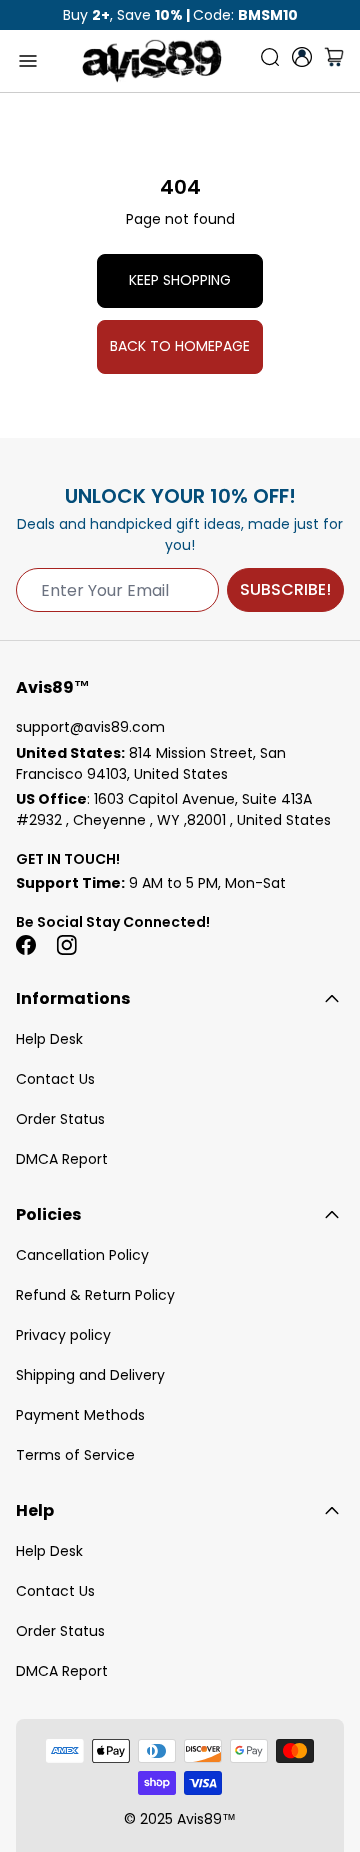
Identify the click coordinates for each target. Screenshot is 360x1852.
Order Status (60, 1119)
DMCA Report (62, 1159)
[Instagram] (66, 945)
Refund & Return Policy (95, 1295)
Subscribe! (285, 589)
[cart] (334, 61)
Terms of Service (75, 1455)
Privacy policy (63, 1335)
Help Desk (49, 1039)
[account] (302, 57)
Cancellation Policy (82, 1255)
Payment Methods (80, 1415)
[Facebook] (26, 945)
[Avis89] (152, 61)
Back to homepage (180, 346)
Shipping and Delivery (90, 1375)
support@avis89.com (90, 727)
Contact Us (55, 1079)
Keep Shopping (180, 280)
